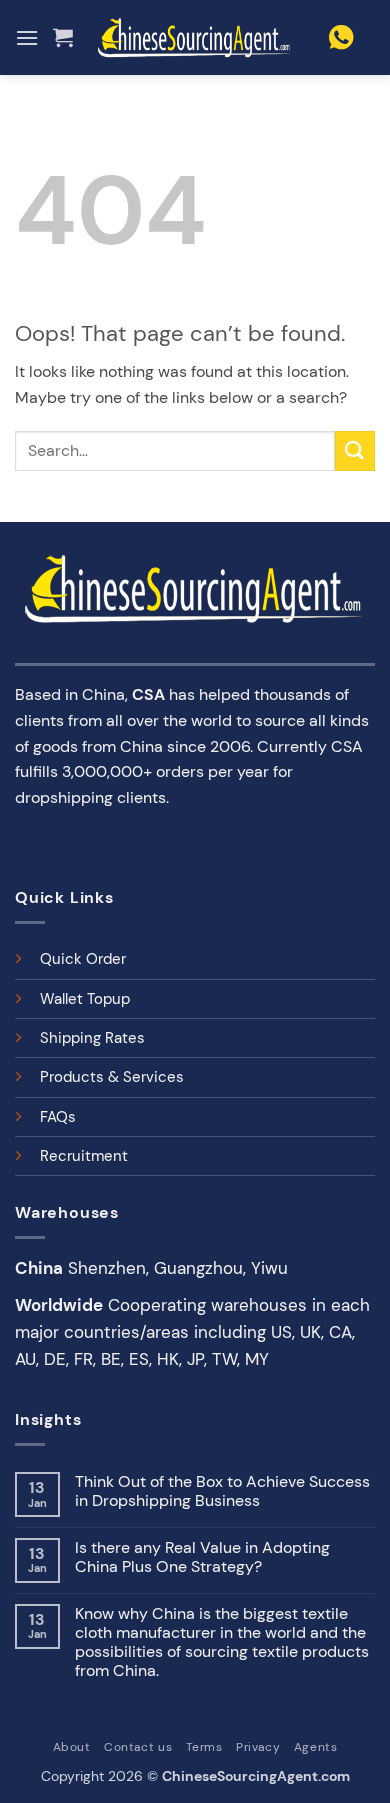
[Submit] (355, 450)
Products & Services (112, 1077)
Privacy (258, 1747)
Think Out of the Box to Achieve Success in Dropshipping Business (222, 1491)
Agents (316, 1747)
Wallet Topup (85, 999)
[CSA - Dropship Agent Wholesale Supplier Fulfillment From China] (195, 37)
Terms (204, 1747)
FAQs (58, 1117)
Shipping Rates (92, 1038)
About (72, 1747)
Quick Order (83, 959)
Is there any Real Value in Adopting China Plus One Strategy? (202, 1557)
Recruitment (84, 1156)
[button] (27, 37)
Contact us (138, 1747)
